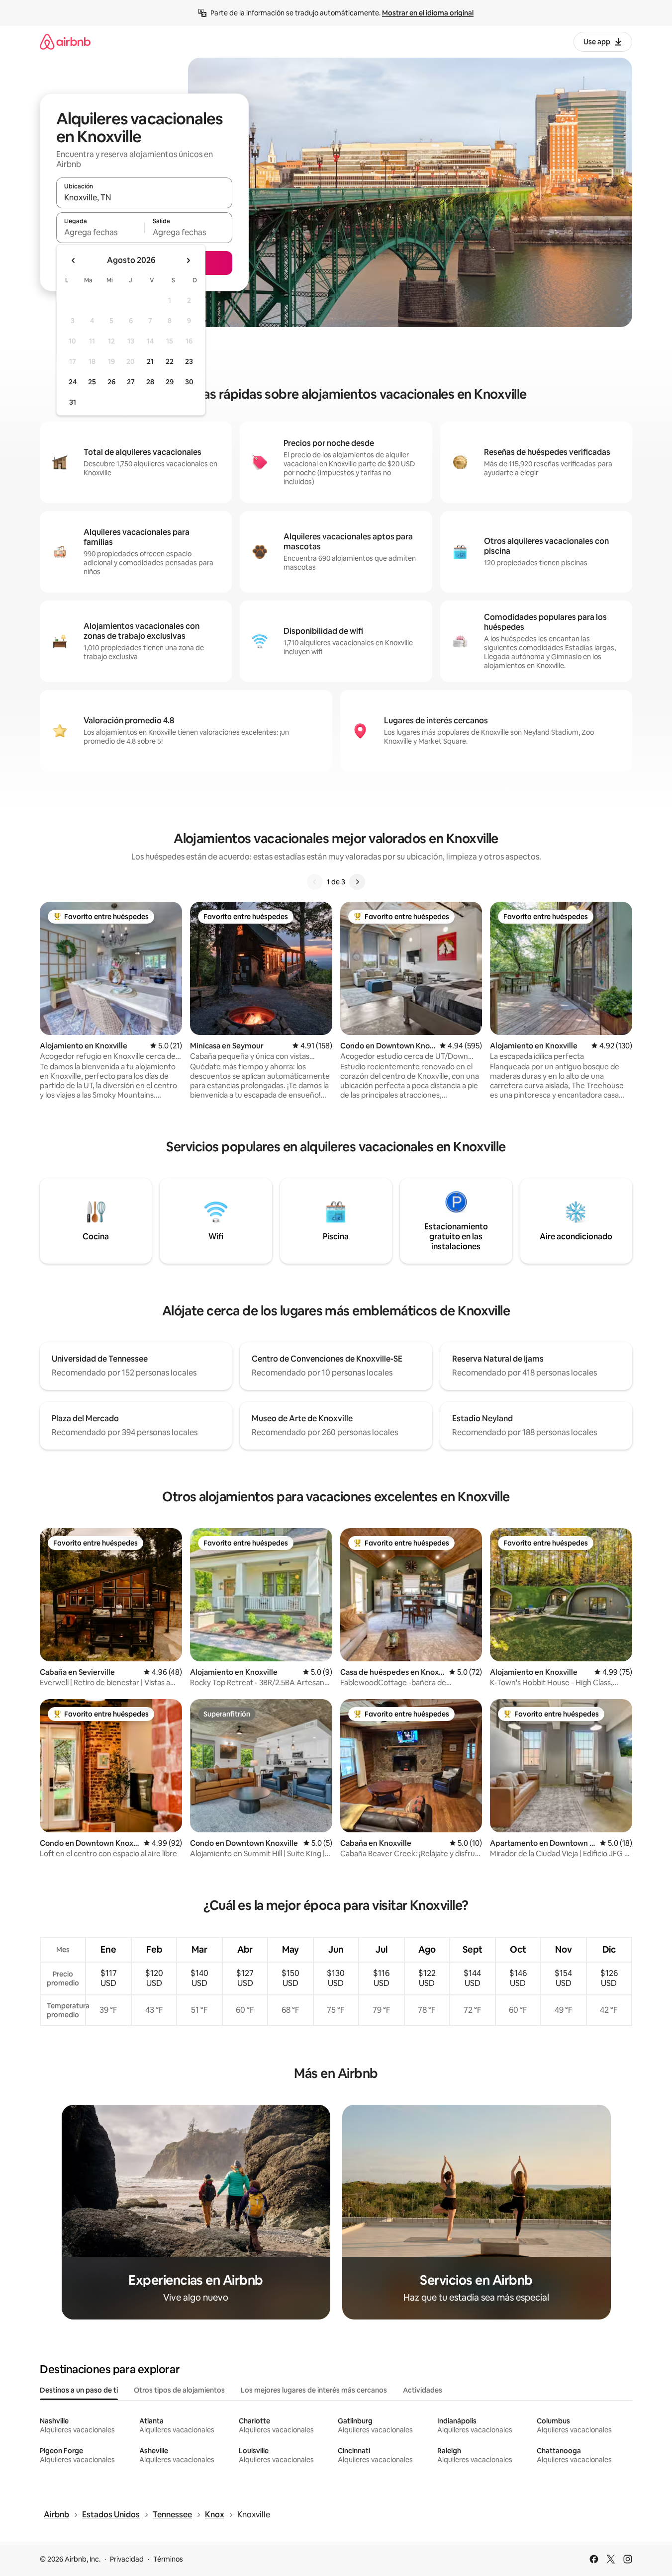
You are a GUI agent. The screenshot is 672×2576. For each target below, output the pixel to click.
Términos (168, 2559)
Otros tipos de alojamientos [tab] (179, 2390)
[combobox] (144, 197)
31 (73, 402)
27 (131, 382)
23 (189, 361)
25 (92, 382)
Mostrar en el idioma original (428, 13)
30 (189, 382)
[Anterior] (315, 882)
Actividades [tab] (423, 2390)
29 (170, 382)
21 (150, 361)
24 (73, 382)
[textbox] (100, 232)
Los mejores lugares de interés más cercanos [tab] (314, 2390)
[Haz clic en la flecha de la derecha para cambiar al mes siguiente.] (188, 260)
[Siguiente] (357, 882)
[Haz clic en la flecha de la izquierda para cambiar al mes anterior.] (74, 260)
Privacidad (127, 2559)
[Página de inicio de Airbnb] (65, 42)
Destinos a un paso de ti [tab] (79, 2390)
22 (170, 361)
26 (111, 382)
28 (150, 382)
